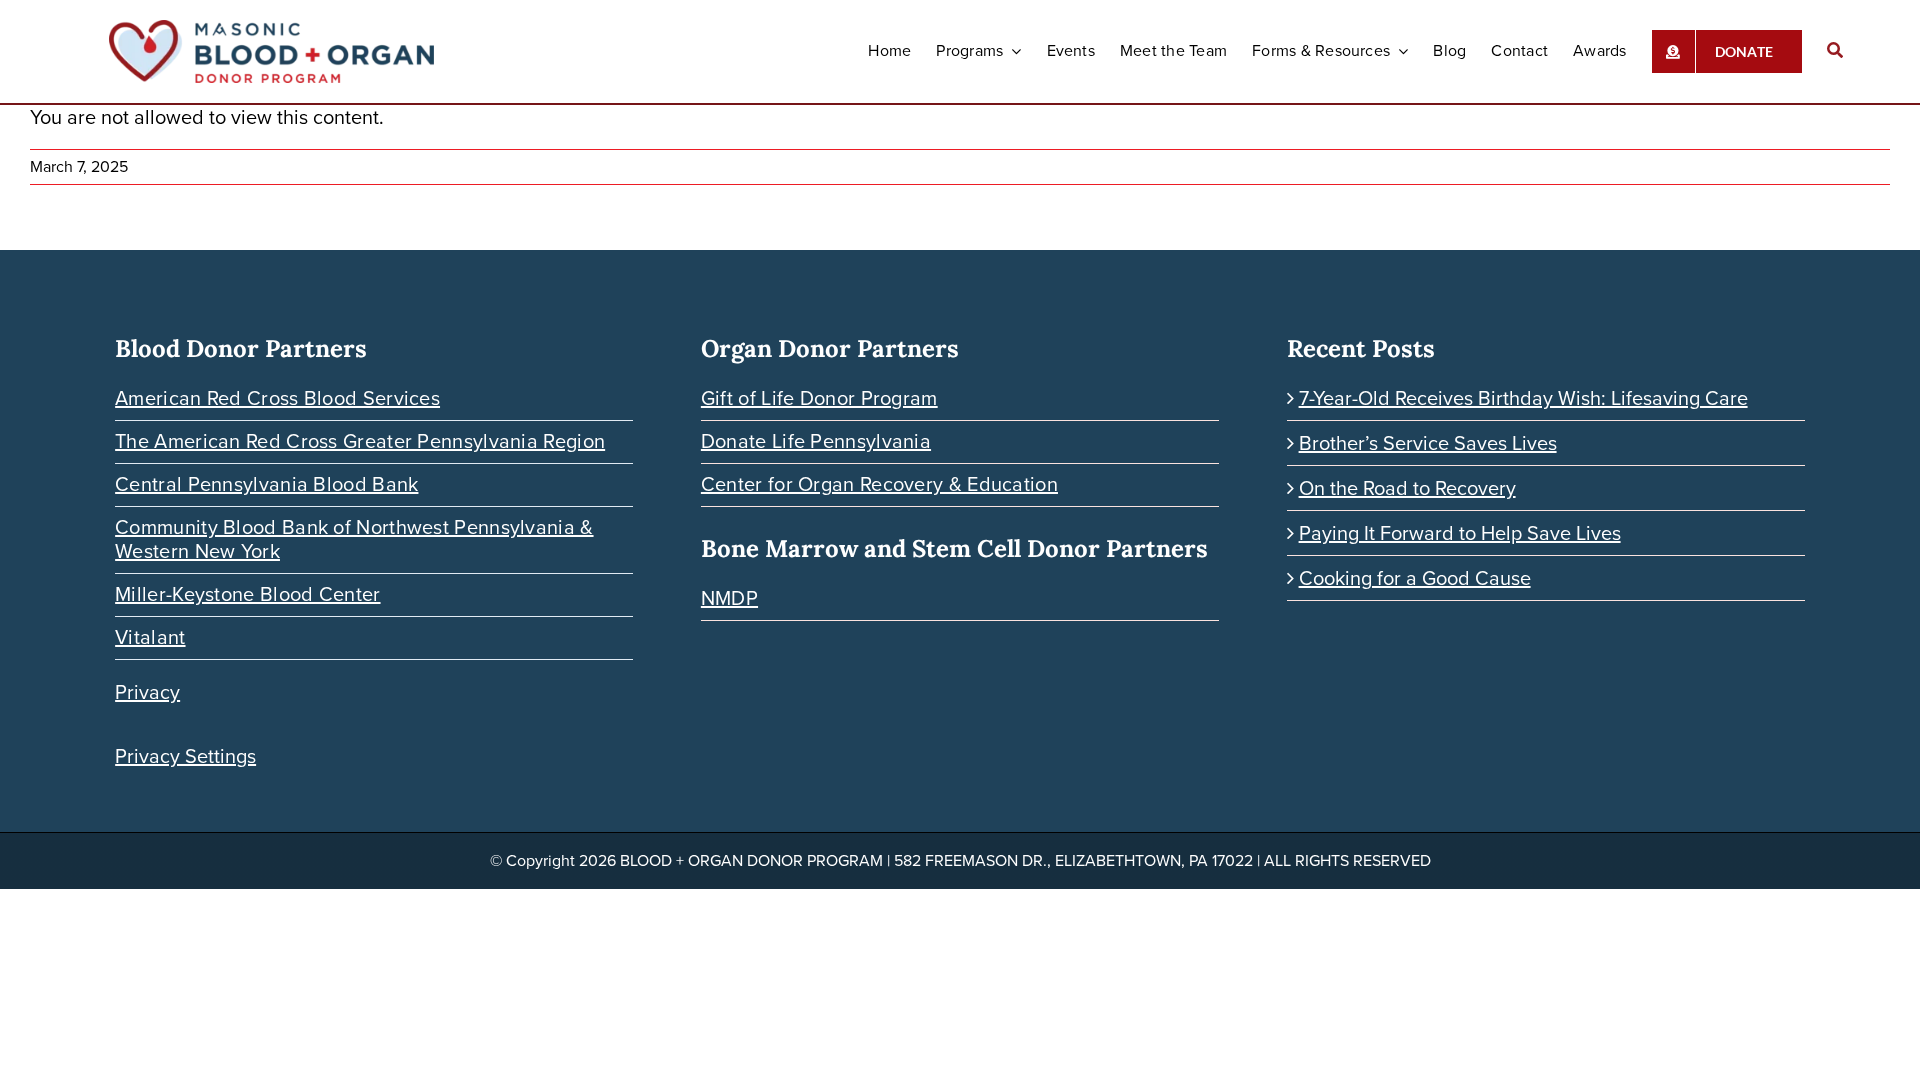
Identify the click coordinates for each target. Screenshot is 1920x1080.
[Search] (1835, 51)
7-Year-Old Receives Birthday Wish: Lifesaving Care (1523, 398)
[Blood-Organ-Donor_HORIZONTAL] (271, 30)
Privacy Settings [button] (185, 756)
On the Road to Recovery (1407, 488)
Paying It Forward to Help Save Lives (1460, 533)
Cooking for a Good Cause (1415, 578)
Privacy (147, 692)
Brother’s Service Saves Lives (1428, 443)
